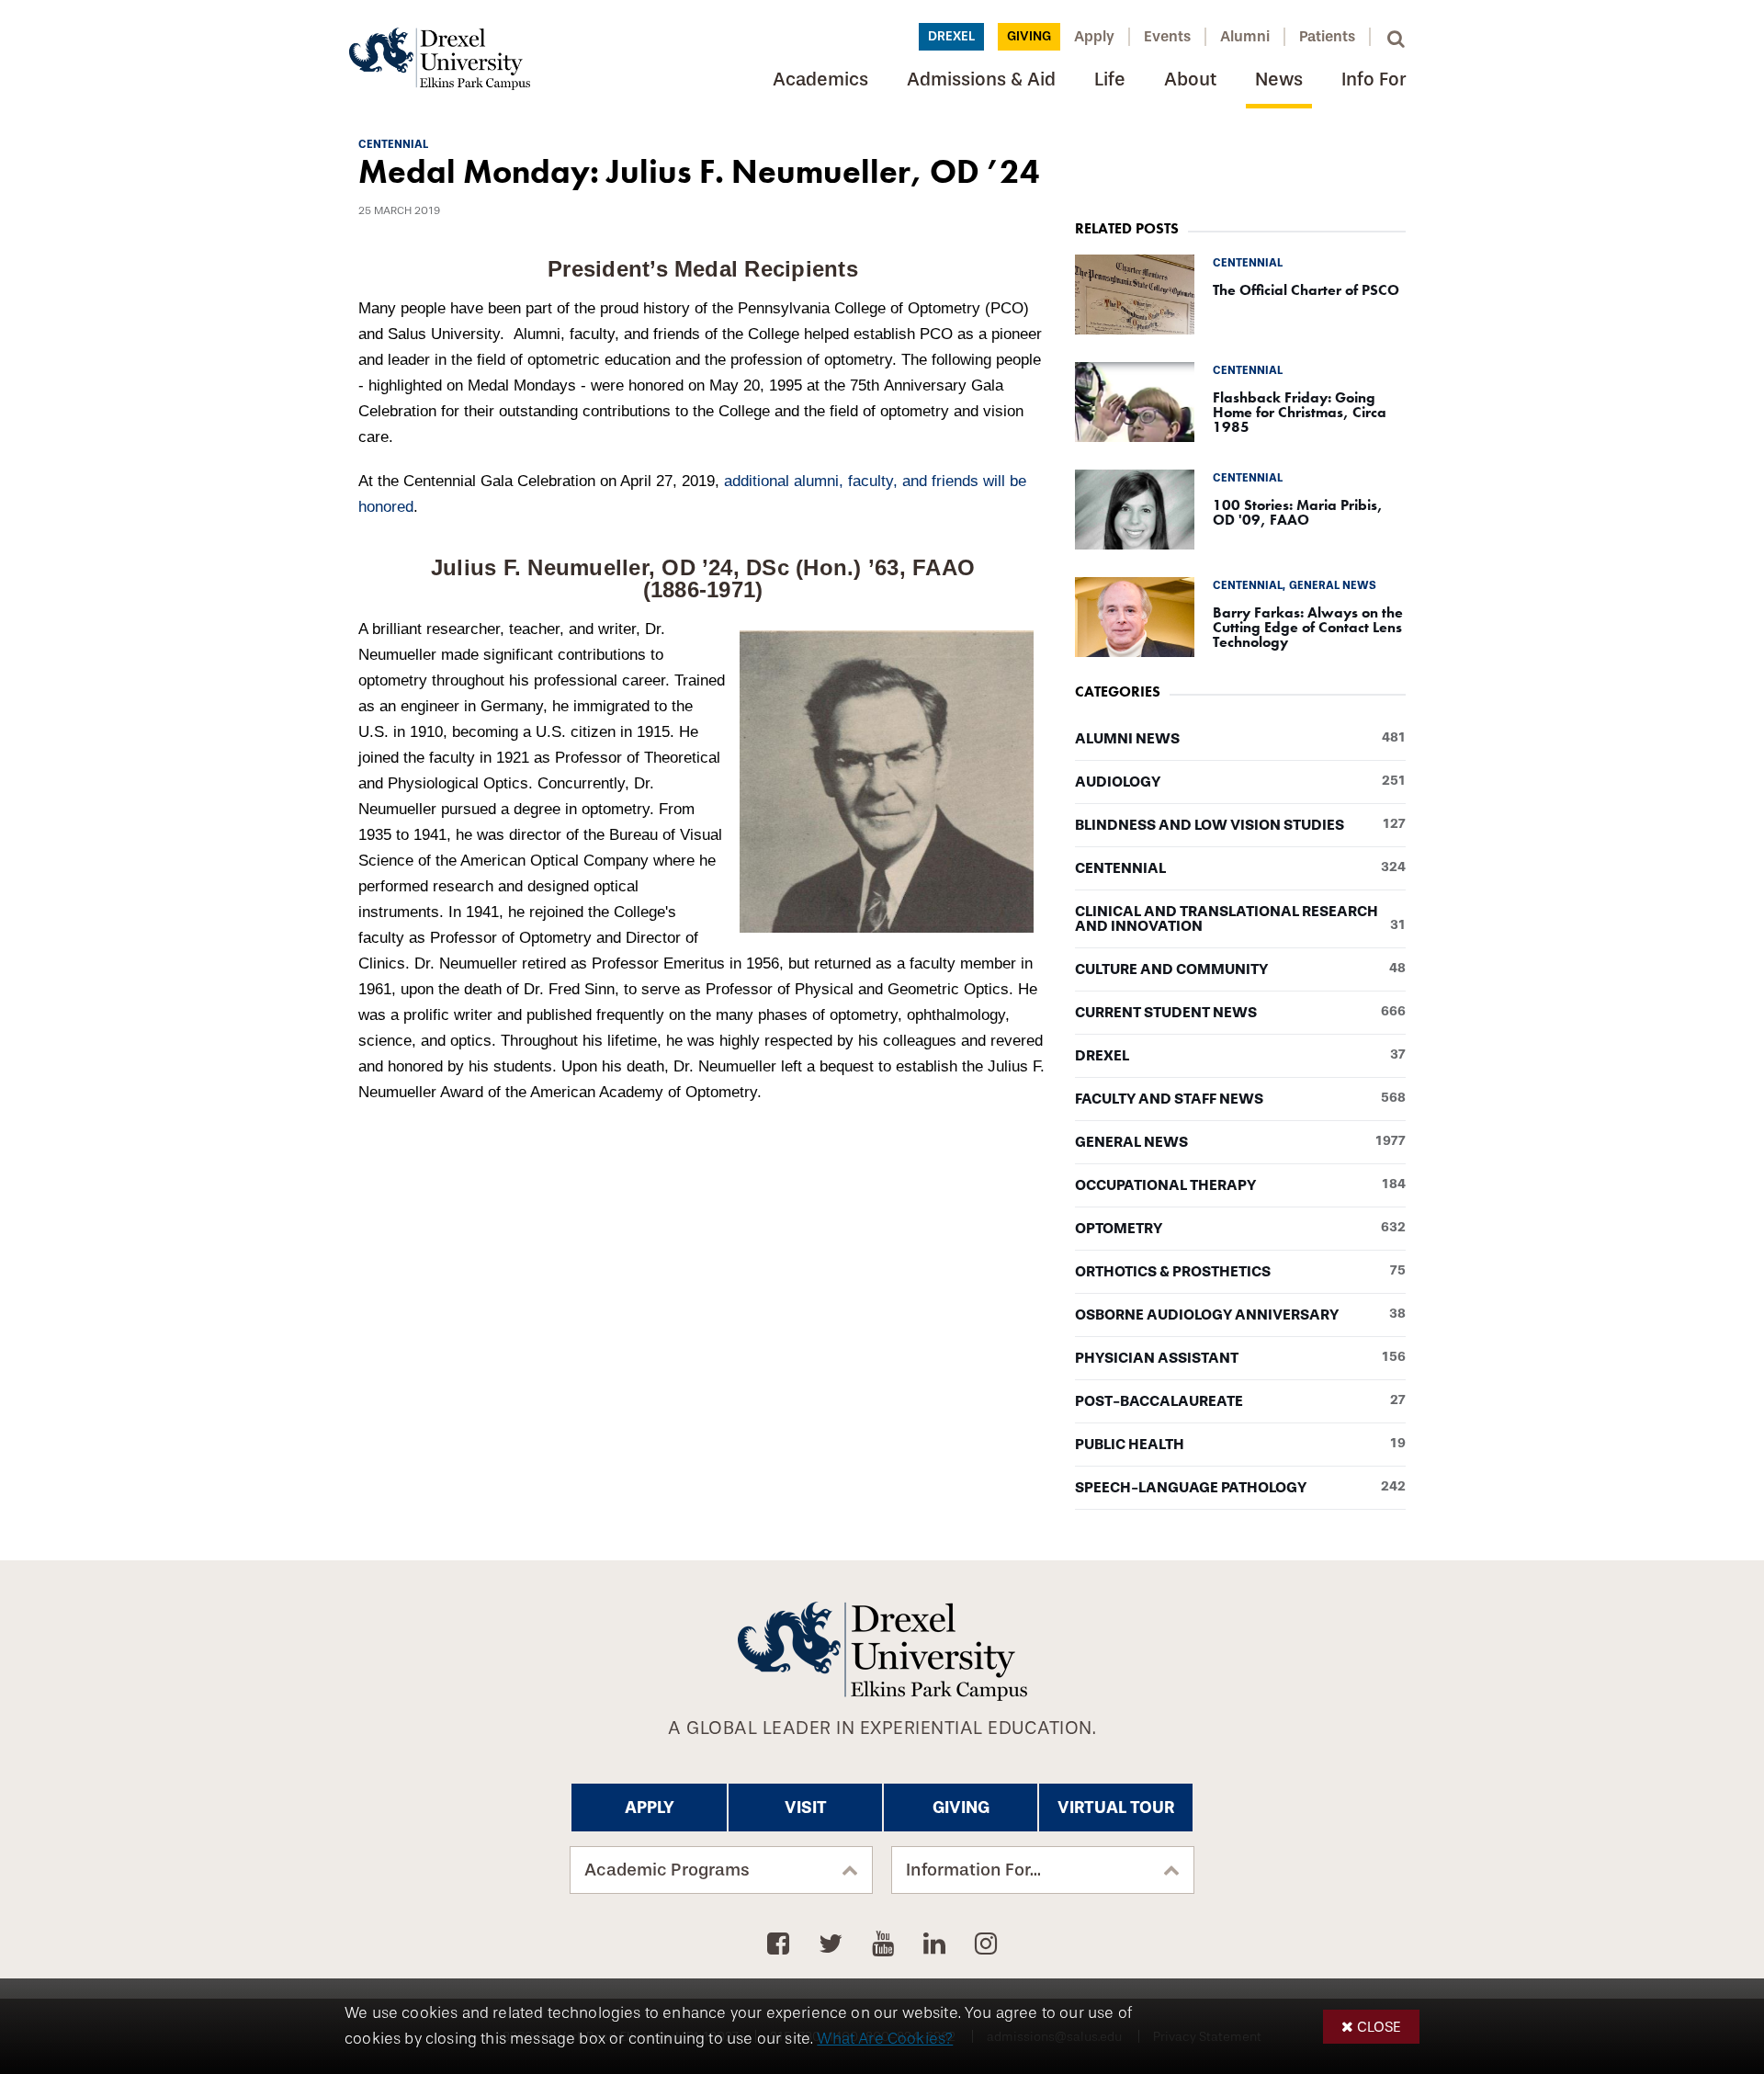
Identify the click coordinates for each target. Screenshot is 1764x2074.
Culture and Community (1240, 969)
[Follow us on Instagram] (986, 1944)
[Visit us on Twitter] (834, 1944)
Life (1110, 79)
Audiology (1240, 782)
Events (1167, 36)
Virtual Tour (1116, 1808)
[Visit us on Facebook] (781, 1944)
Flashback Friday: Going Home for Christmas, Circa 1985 (1300, 412)
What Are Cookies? (885, 2039)
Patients (1327, 36)
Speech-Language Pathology (1240, 1488)
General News (1240, 1142)
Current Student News (1240, 1013)
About (1190, 79)
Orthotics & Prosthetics (1240, 1272)
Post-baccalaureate (1240, 1401)
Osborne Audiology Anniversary (1240, 1315)
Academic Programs (667, 1870)
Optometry (1240, 1229)
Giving (1029, 36)
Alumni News (1240, 739)
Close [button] (1379, 2027)
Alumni (1245, 36)
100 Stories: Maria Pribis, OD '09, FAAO (1298, 512)
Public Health (1240, 1445)
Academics (820, 79)
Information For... (973, 1870)
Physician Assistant (1240, 1358)
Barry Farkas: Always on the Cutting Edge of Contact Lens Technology (1308, 627)
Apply (1094, 36)
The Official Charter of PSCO (1306, 290)
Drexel (951, 36)
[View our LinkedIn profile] (938, 1944)
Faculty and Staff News (1240, 1099)
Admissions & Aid (981, 79)
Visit (806, 1808)
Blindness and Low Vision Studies (1240, 825)
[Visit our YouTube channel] (886, 1944)
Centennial (1240, 868)
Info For (1374, 79)
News (1279, 79)
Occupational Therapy (1240, 1185)
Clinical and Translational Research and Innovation (1240, 919)
